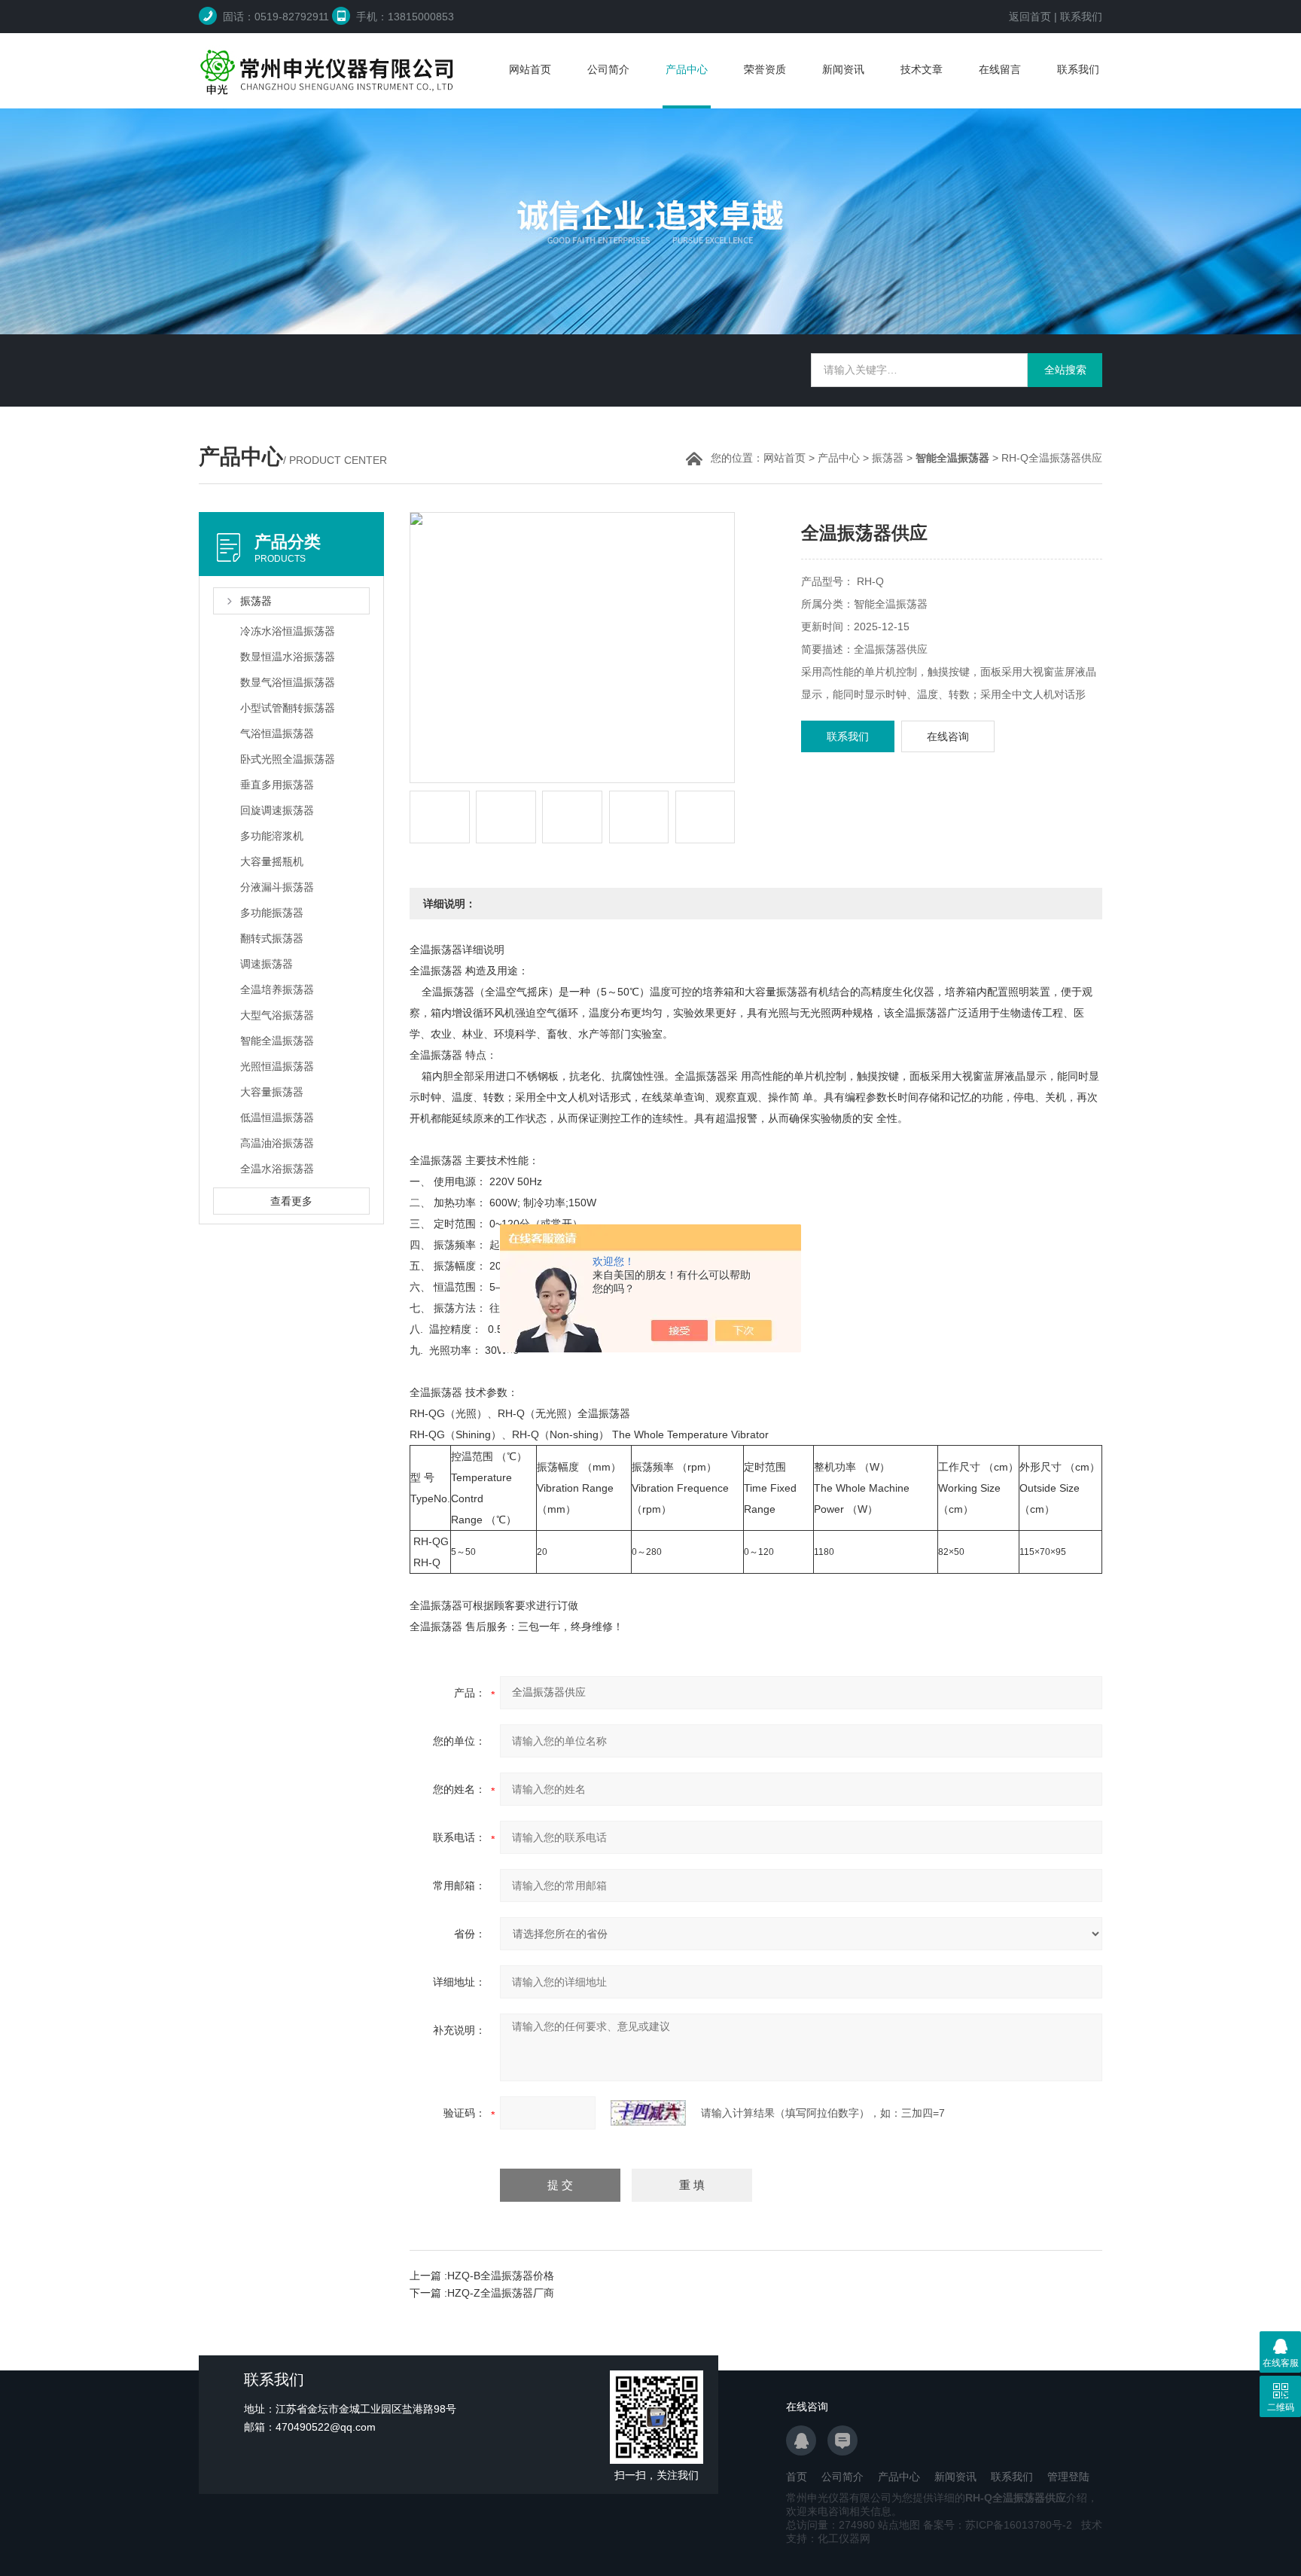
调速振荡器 (267, 964)
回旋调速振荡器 (277, 810)
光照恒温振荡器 (277, 1066)
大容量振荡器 (272, 1092)
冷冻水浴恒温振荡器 (288, 631)
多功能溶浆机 (272, 836)
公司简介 (608, 69)
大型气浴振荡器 (277, 1015)
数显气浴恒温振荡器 (288, 682)
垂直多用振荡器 (277, 785)
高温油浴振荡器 (277, 1143)
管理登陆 (1068, 2477)
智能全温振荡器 (277, 1041)
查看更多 (291, 1201)
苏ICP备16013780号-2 (1019, 2525)
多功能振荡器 (272, 913)
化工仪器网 (844, 2538)
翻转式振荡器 (272, 938)
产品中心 (687, 69)
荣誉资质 (765, 69)
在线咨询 (948, 736)
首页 (797, 2477)
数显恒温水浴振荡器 (288, 657)
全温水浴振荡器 (277, 1169)
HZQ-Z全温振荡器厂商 (501, 2293)
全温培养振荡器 (277, 989)
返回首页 (1030, 17)
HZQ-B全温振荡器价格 (501, 2276)
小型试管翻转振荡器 (288, 708)
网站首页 (530, 69)
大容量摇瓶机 (272, 861)
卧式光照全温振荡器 (288, 759)
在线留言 (1000, 69)
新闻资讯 (843, 69)
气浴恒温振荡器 (277, 733)
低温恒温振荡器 (277, 1117)
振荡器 (888, 458)
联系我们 (1081, 17)
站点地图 (899, 2525)
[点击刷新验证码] (648, 2113)
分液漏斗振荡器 (277, 887)
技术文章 (922, 69)
